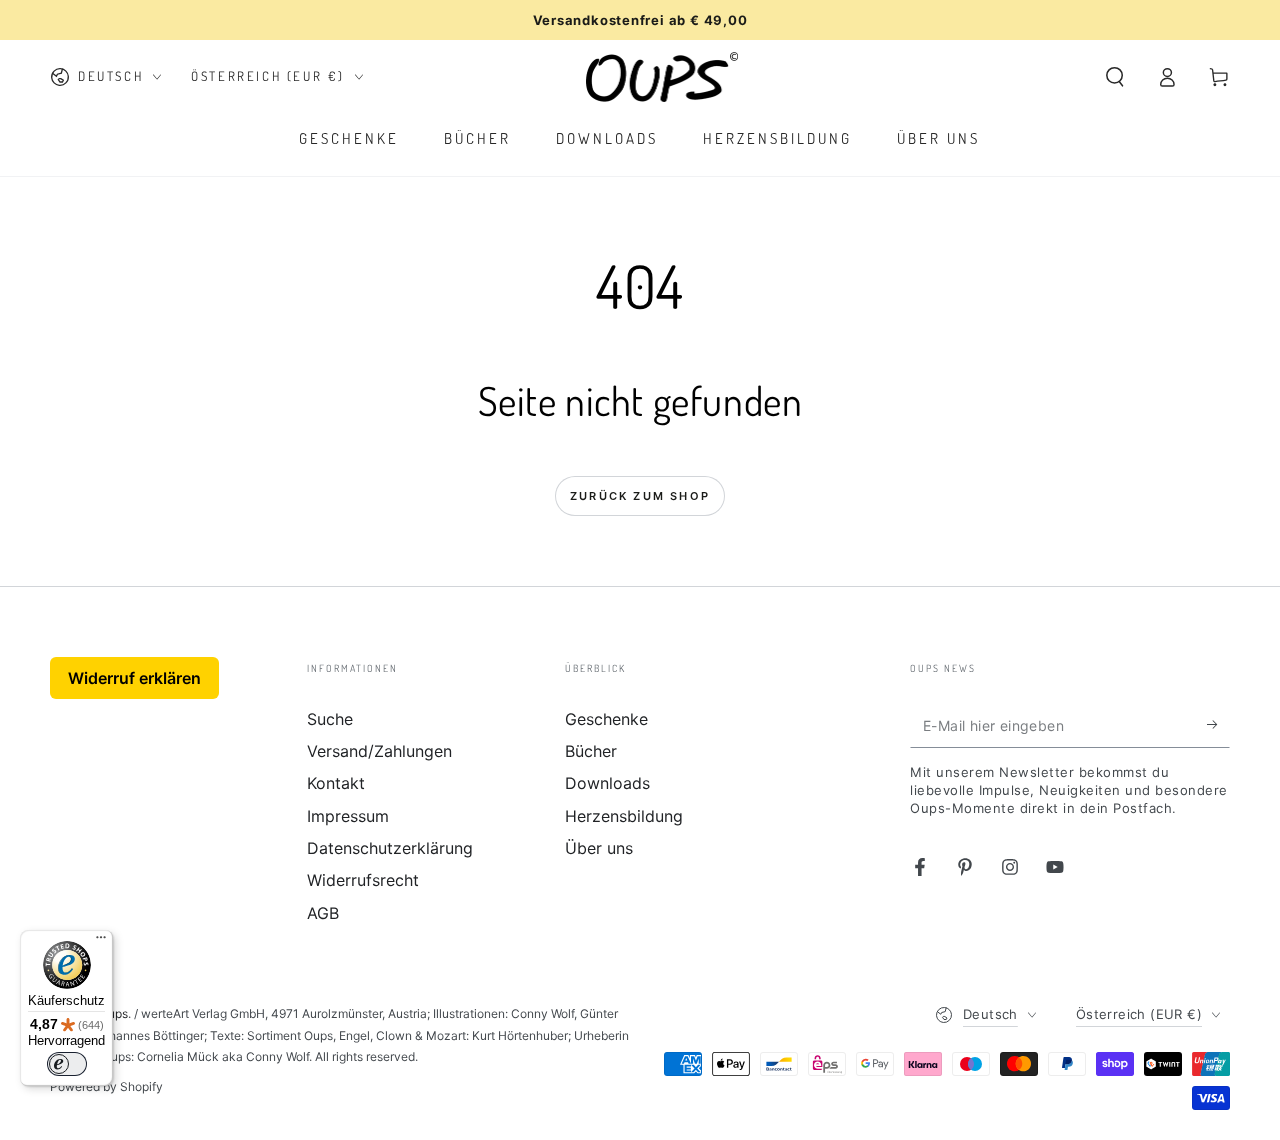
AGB (323, 913)
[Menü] (101, 942)
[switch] (67, 1064)
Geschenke (606, 719)
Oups (113, 1013)
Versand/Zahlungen (379, 751)
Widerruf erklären (134, 678)
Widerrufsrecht (363, 880)
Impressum (348, 816)
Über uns (599, 848)
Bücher (591, 751)
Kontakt (336, 783)
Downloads (607, 783)
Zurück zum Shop (640, 496)
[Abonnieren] (1218, 725)
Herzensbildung (624, 816)
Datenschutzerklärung (390, 848)
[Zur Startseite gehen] (662, 77)
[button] (1115, 77)
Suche (330, 719)
